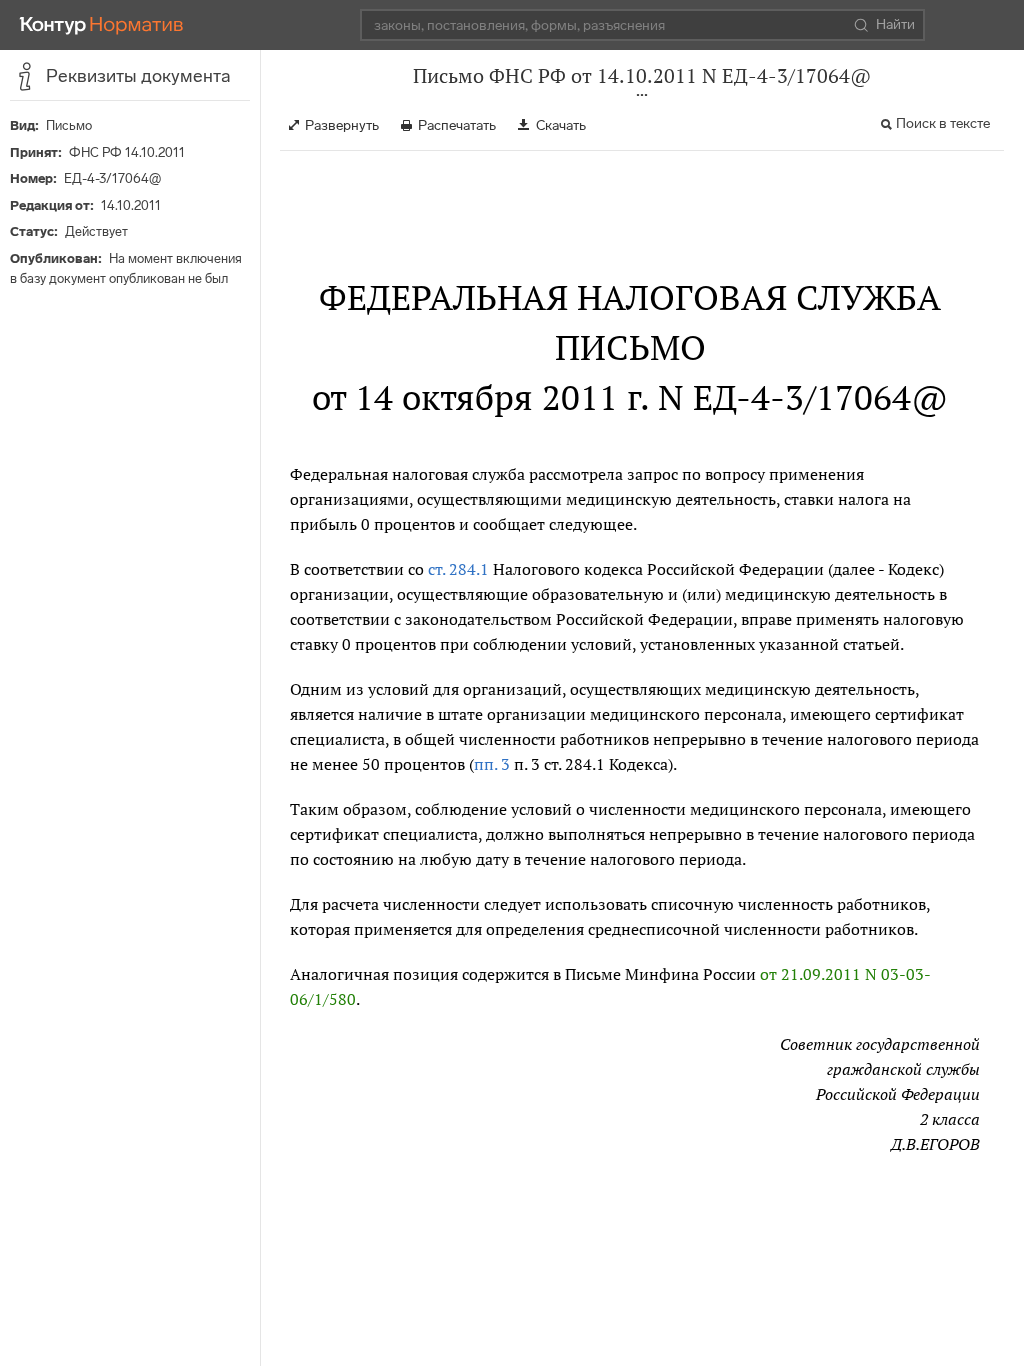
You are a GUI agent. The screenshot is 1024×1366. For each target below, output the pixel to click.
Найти (895, 24)
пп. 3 (492, 764)
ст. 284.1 (458, 569)
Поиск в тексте (943, 123)
